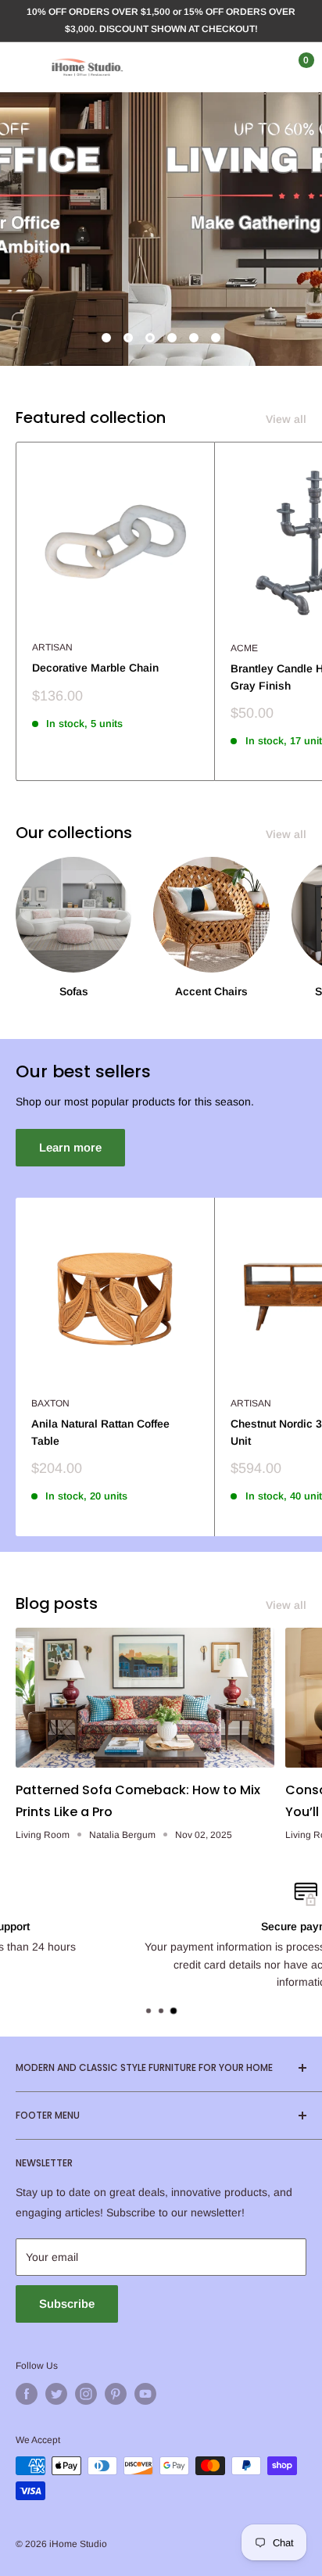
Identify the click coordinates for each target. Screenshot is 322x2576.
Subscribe (67, 2304)
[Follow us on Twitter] (56, 2394)
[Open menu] (23, 67)
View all (286, 419)
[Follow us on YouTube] (145, 2394)
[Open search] (231, 67)
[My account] (262, 67)
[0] (293, 67)
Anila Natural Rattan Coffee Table (100, 1432)
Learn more (70, 1147)
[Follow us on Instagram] (86, 2394)
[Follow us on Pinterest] (116, 2394)
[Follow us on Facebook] (27, 2394)
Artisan (52, 647)
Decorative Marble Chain (95, 668)
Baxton (50, 1403)
